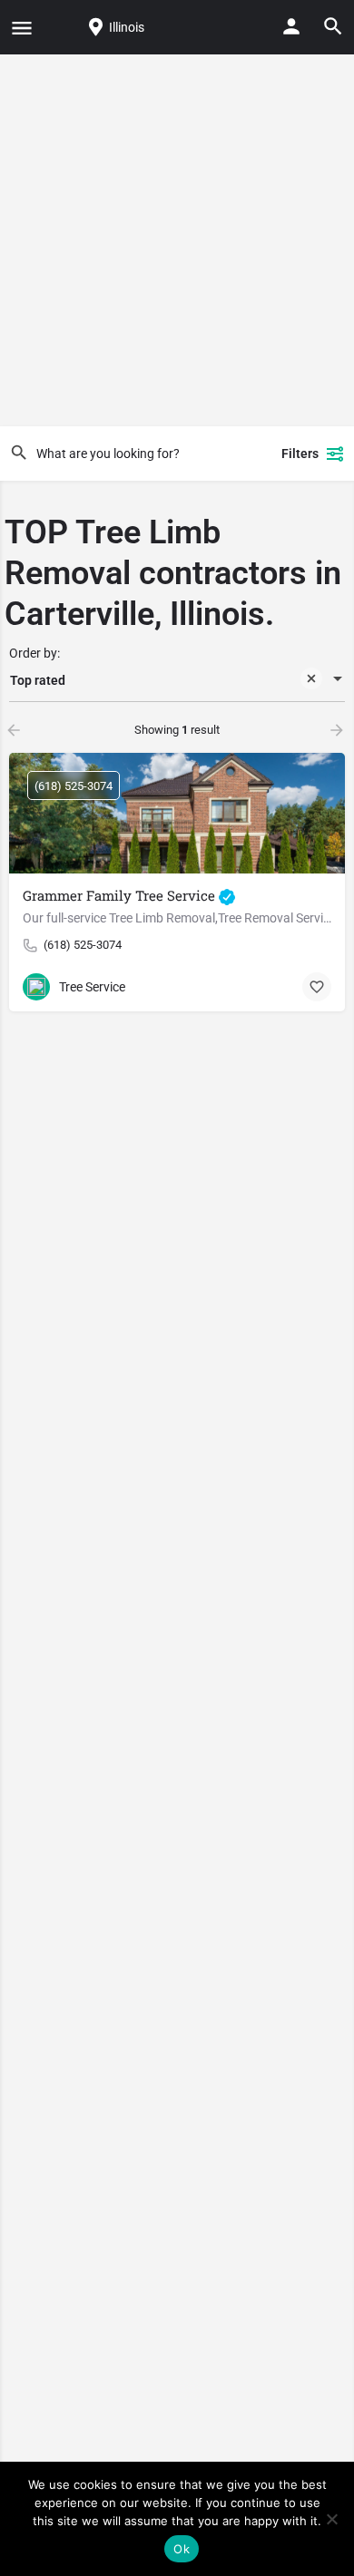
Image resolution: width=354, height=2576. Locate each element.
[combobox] (177, 680)
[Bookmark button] (317, 987)
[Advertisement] (177, 240)
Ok (182, 2549)
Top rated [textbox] (38, 680)
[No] (331, 2519)
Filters (300, 454)
